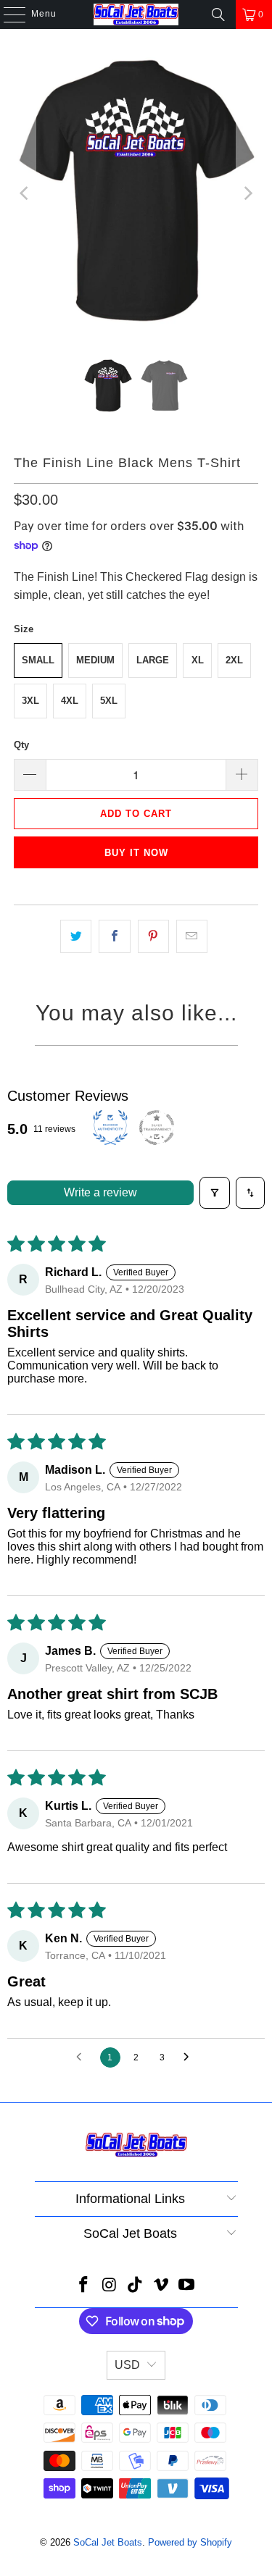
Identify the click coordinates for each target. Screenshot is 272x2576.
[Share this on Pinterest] (153, 936)
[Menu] (7, 14)
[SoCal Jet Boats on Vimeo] (161, 2286)
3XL (30, 701)
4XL (70, 701)
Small (38, 660)
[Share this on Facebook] (114, 936)
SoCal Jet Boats (108, 2542)
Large (153, 660)
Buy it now (136, 853)
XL (198, 660)
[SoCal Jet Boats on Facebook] (83, 2286)
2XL (234, 660)
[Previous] (25, 193)
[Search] (218, 14)
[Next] (247, 193)
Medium (95, 660)
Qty (21, 745)
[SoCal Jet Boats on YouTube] (187, 2286)
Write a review (100, 1192)
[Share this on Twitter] (76, 936)
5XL (109, 701)
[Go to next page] (190, 2057)
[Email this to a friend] (192, 936)
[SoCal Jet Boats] (136, 14)
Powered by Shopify (190, 2542)
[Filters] (215, 1193)
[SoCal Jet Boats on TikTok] (136, 2286)
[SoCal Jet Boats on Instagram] (110, 2286)
